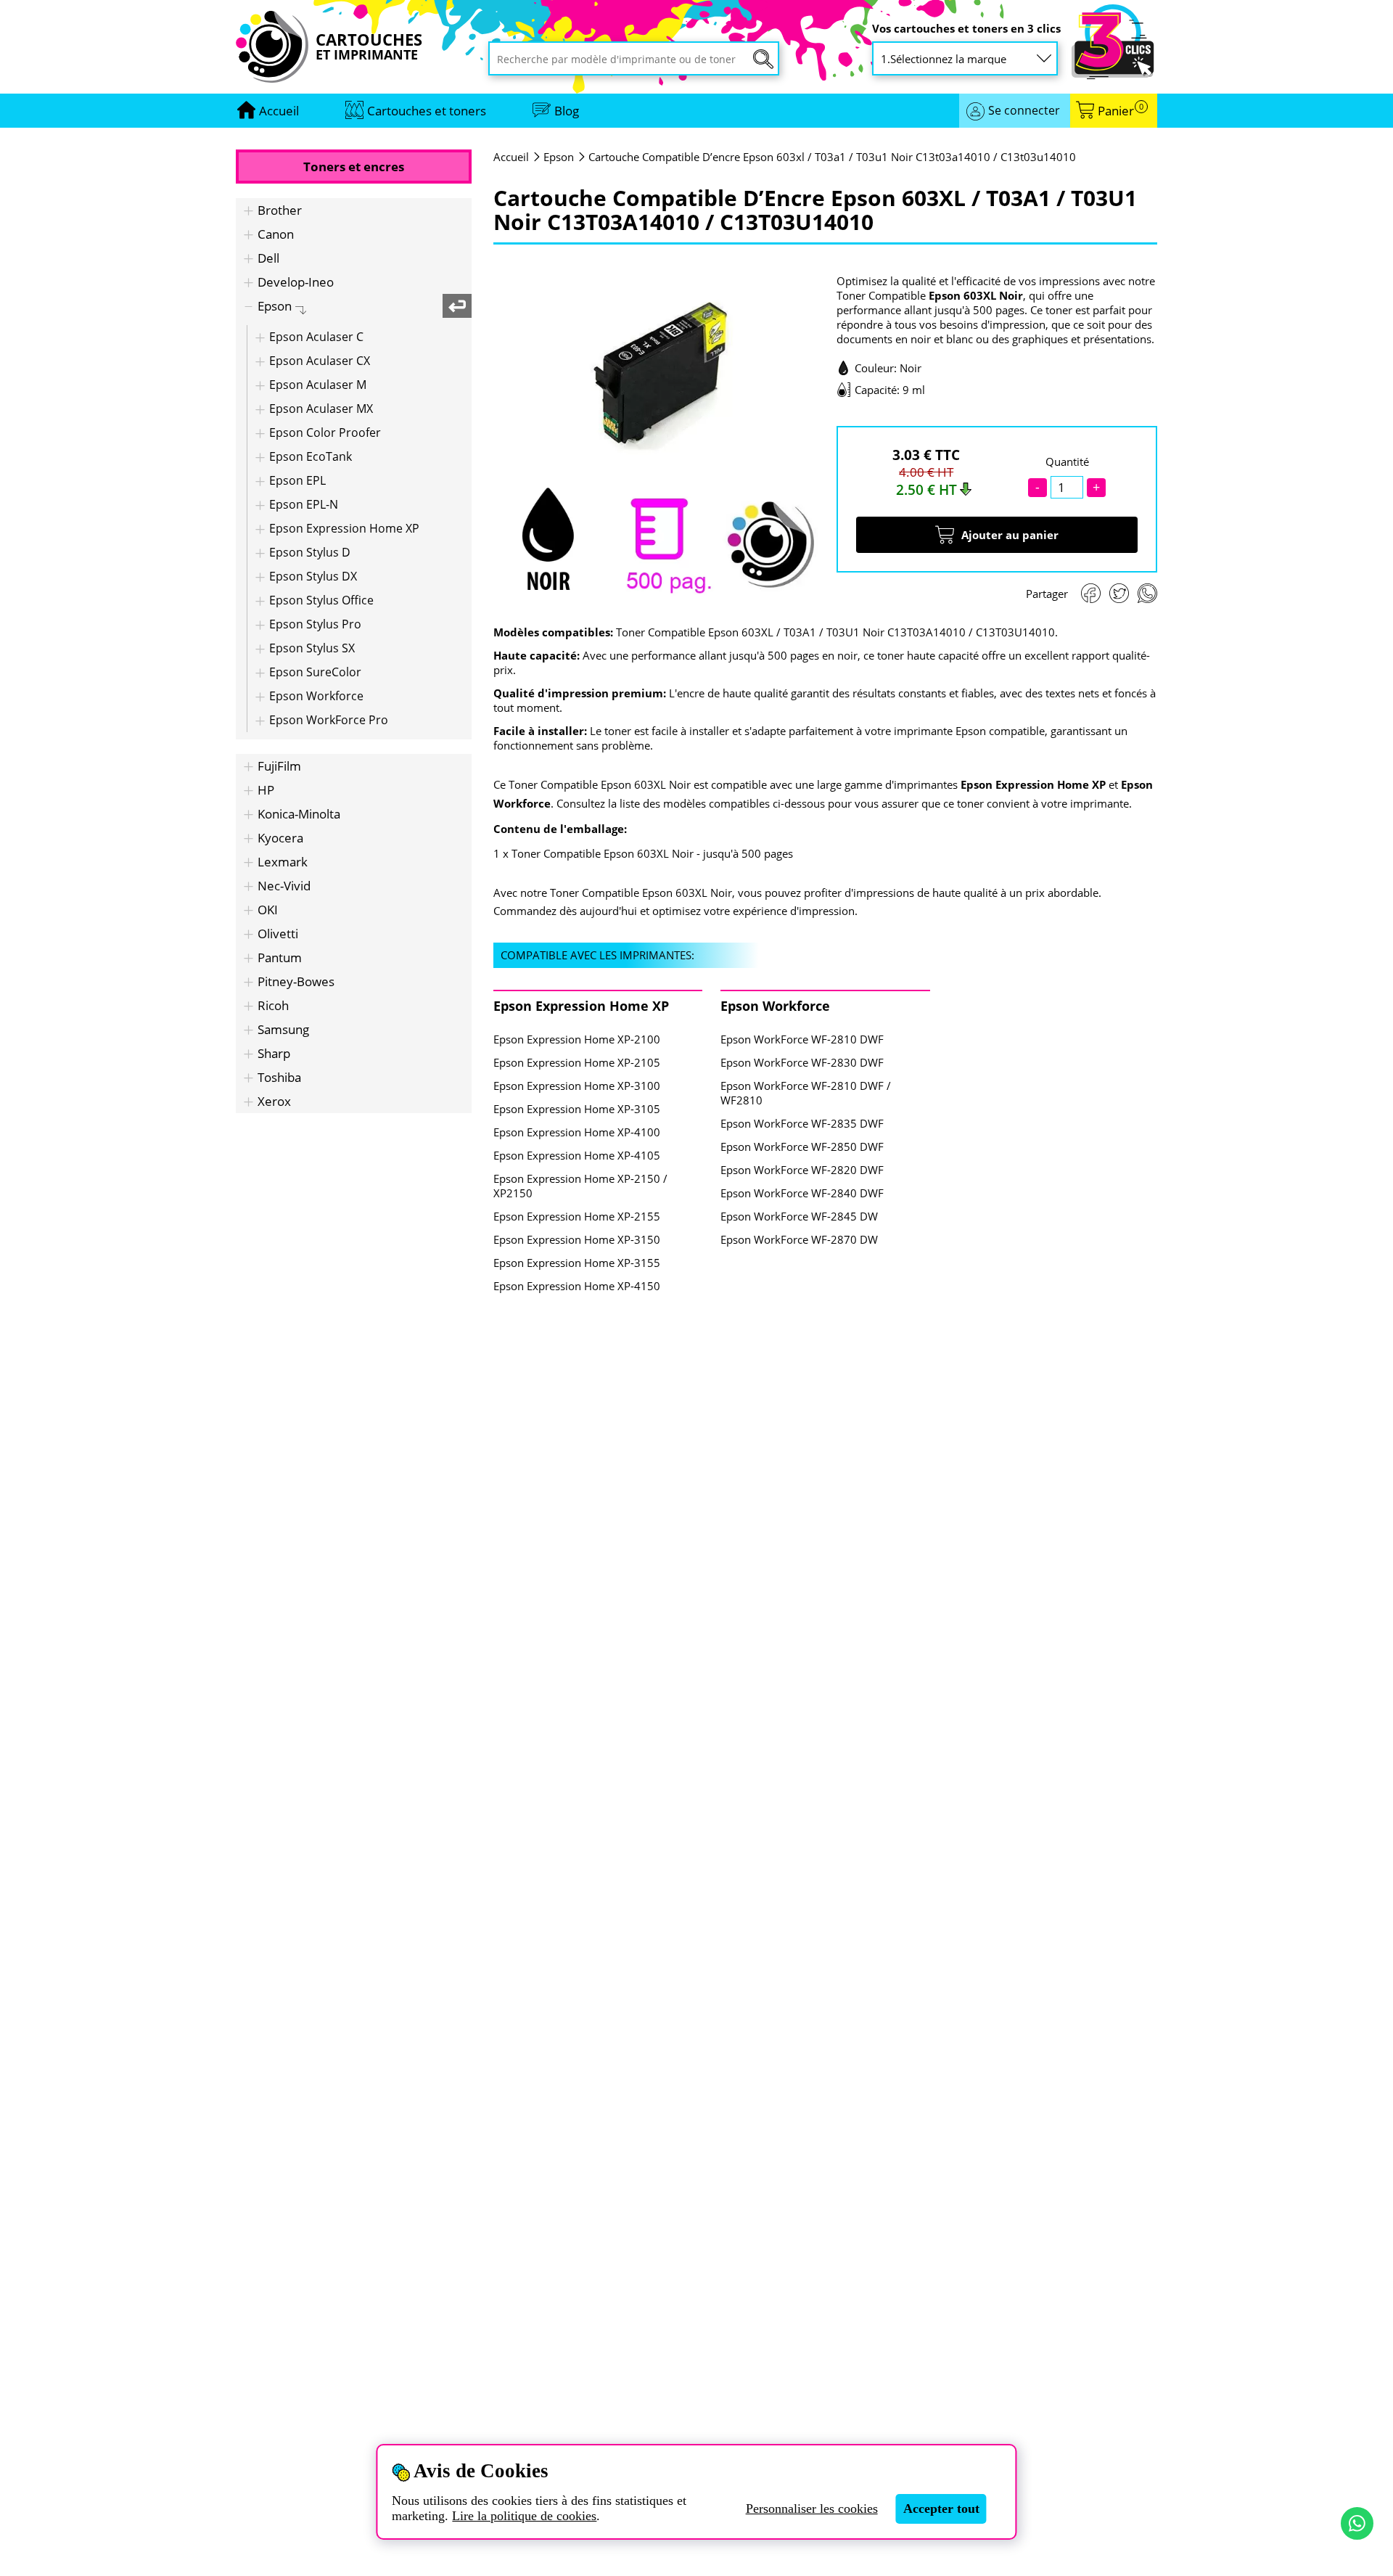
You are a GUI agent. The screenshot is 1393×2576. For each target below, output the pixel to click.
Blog (567, 111)
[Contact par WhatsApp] (1357, 2523)
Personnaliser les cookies (812, 2509)
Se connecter (1024, 110)
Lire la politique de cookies (524, 2516)
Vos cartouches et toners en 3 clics (966, 29)
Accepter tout (941, 2509)
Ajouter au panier (1010, 535)
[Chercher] (763, 59)
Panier (1121, 111)
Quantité (1067, 462)
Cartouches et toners (427, 111)
